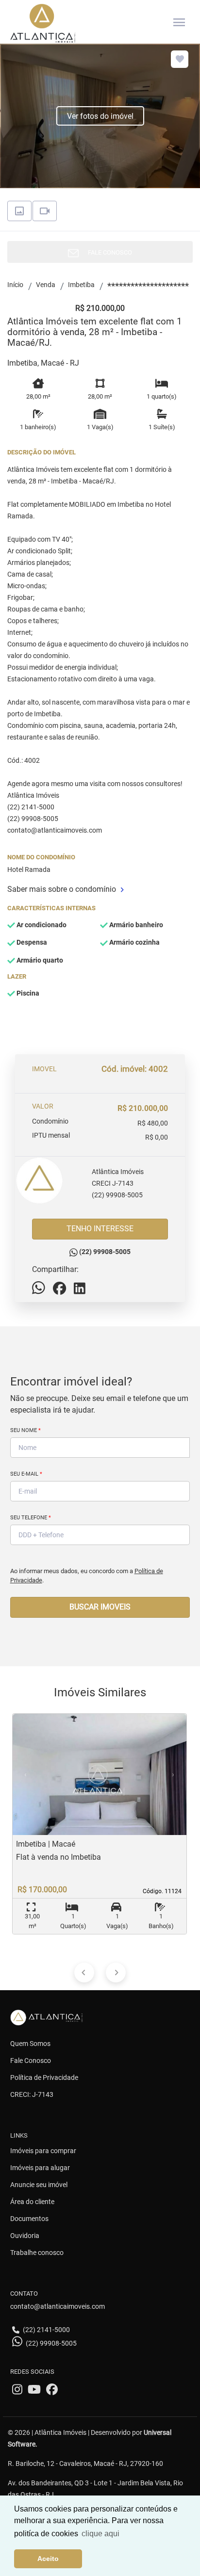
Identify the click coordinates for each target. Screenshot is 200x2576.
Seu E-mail (26, 1474)
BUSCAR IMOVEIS (100, 1607)
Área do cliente (32, 2202)
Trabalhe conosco (37, 2253)
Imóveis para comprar (43, 2151)
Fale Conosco (31, 2061)
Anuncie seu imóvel (39, 2185)
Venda (46, 285)
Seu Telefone (31, 1518)
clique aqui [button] (100, 2534)
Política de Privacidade (44, 2077)
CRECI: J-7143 (32, 2094)
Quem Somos (30, 2044)
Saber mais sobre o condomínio (62, 889)
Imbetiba (81, 285)
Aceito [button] (48, 2559)
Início (15, 285)
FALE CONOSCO (108, 252)
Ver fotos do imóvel (100, 116)
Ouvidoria (25, 2236)
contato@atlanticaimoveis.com (58, 2306)
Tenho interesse (100, 1229)
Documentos (29, 2219)
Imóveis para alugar (40, 2168)
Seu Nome (25, 1430)
